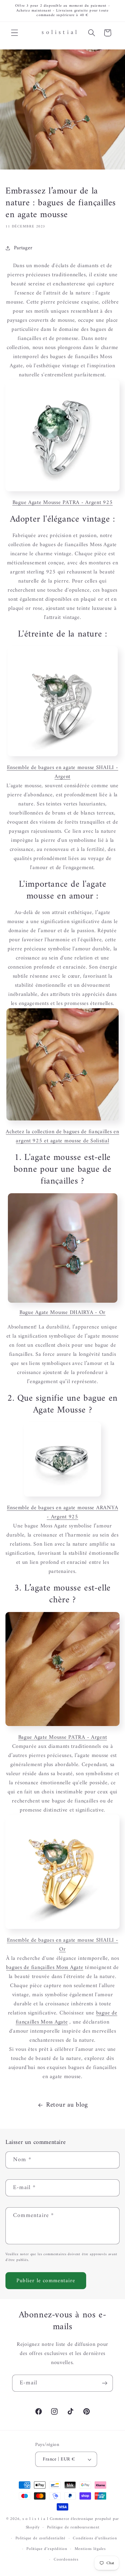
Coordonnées (66, 2559)
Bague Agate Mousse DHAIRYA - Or (62, 1313)
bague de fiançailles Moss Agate (67, 2018)
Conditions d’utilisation (95, 2538)
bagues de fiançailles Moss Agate (45, 1968)
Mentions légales (90, 2549)
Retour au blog (67, 2105)
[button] (15, 33)
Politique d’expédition (47, 2549)
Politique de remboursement (73, 2527)
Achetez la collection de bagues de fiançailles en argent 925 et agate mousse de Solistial (62, 1136)
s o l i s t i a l (35, 2519)
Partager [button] (23, 248)
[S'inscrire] (105, 2383)
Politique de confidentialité (41, 2538)
